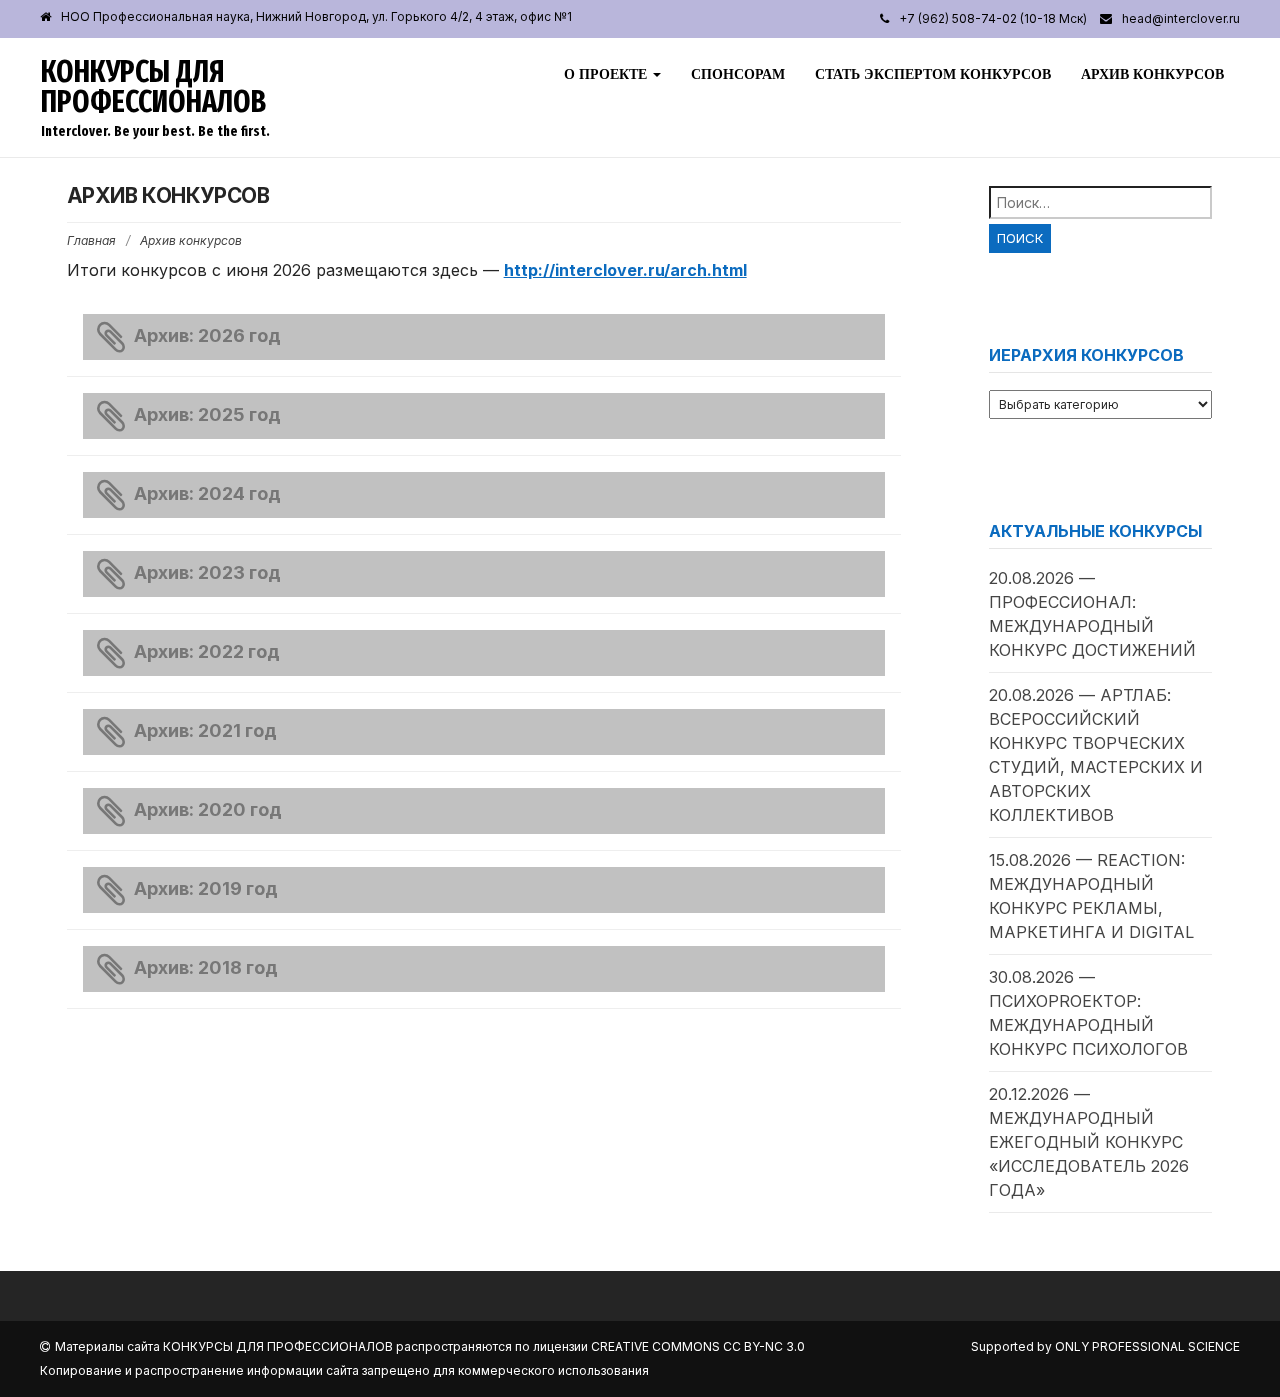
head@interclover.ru (1181, 18)
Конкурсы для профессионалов (153, 87)
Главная (91, 240)
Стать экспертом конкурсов (933, 74)
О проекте (607, 74)
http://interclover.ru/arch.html (625, 270)
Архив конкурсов (1152, 74)
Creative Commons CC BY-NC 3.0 (698, 1346)
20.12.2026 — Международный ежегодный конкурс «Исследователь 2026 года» (1089, 1142)
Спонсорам (738, 74)
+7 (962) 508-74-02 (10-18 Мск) (993, 18)
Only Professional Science (1147, 1346)
